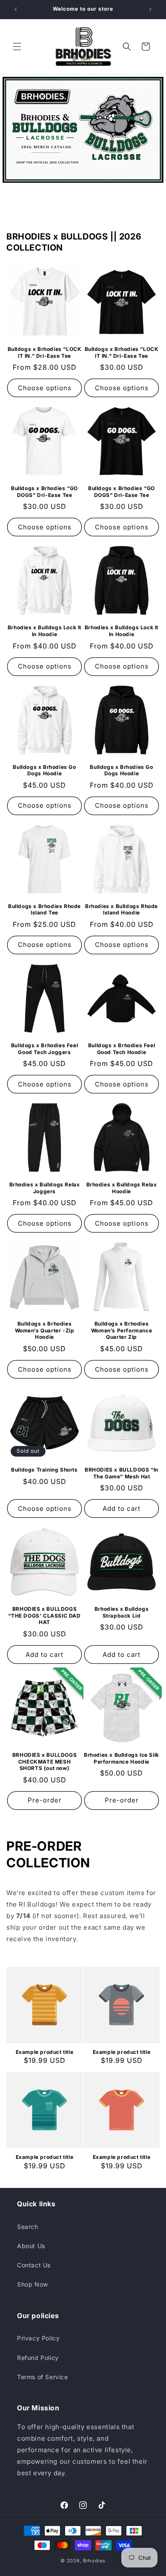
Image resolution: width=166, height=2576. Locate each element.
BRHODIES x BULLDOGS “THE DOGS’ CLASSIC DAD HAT (44, 1615)
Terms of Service (43, 2377)
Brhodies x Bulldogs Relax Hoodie (122, 1188)
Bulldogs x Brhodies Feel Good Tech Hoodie (122, 1049)
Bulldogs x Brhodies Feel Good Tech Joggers (44, 1049)
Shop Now (33, 2284)
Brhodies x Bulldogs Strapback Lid (122, 1612)
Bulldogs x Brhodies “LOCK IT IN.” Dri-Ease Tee (45, 352)
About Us (31, 2246)
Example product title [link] (45, 2052)
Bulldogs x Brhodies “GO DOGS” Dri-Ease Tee (44, 492)
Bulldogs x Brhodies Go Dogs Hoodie (44, 770)
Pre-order (45, 1800)
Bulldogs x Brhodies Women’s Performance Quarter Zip (122, 1330)
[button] (17, 47)
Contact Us (34, 2265)
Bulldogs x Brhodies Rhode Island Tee (44, 910)
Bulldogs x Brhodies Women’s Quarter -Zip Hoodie (45, 1330)
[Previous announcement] (16, 9)
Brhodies (94, 2561)
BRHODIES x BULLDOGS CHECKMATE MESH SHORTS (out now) (44, 1761)
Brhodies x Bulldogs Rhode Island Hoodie (122, 910)
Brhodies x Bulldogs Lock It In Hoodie (44, 631)
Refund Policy (38, 2358)
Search (28, 2227)
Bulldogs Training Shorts (44, 1470)
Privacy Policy (38, 2338)
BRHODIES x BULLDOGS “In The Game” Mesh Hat (122, 1473)
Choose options (45, 388)
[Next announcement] (150, 9)
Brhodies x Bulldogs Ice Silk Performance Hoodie (122, 1758)
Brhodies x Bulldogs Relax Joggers (45, 1188)
